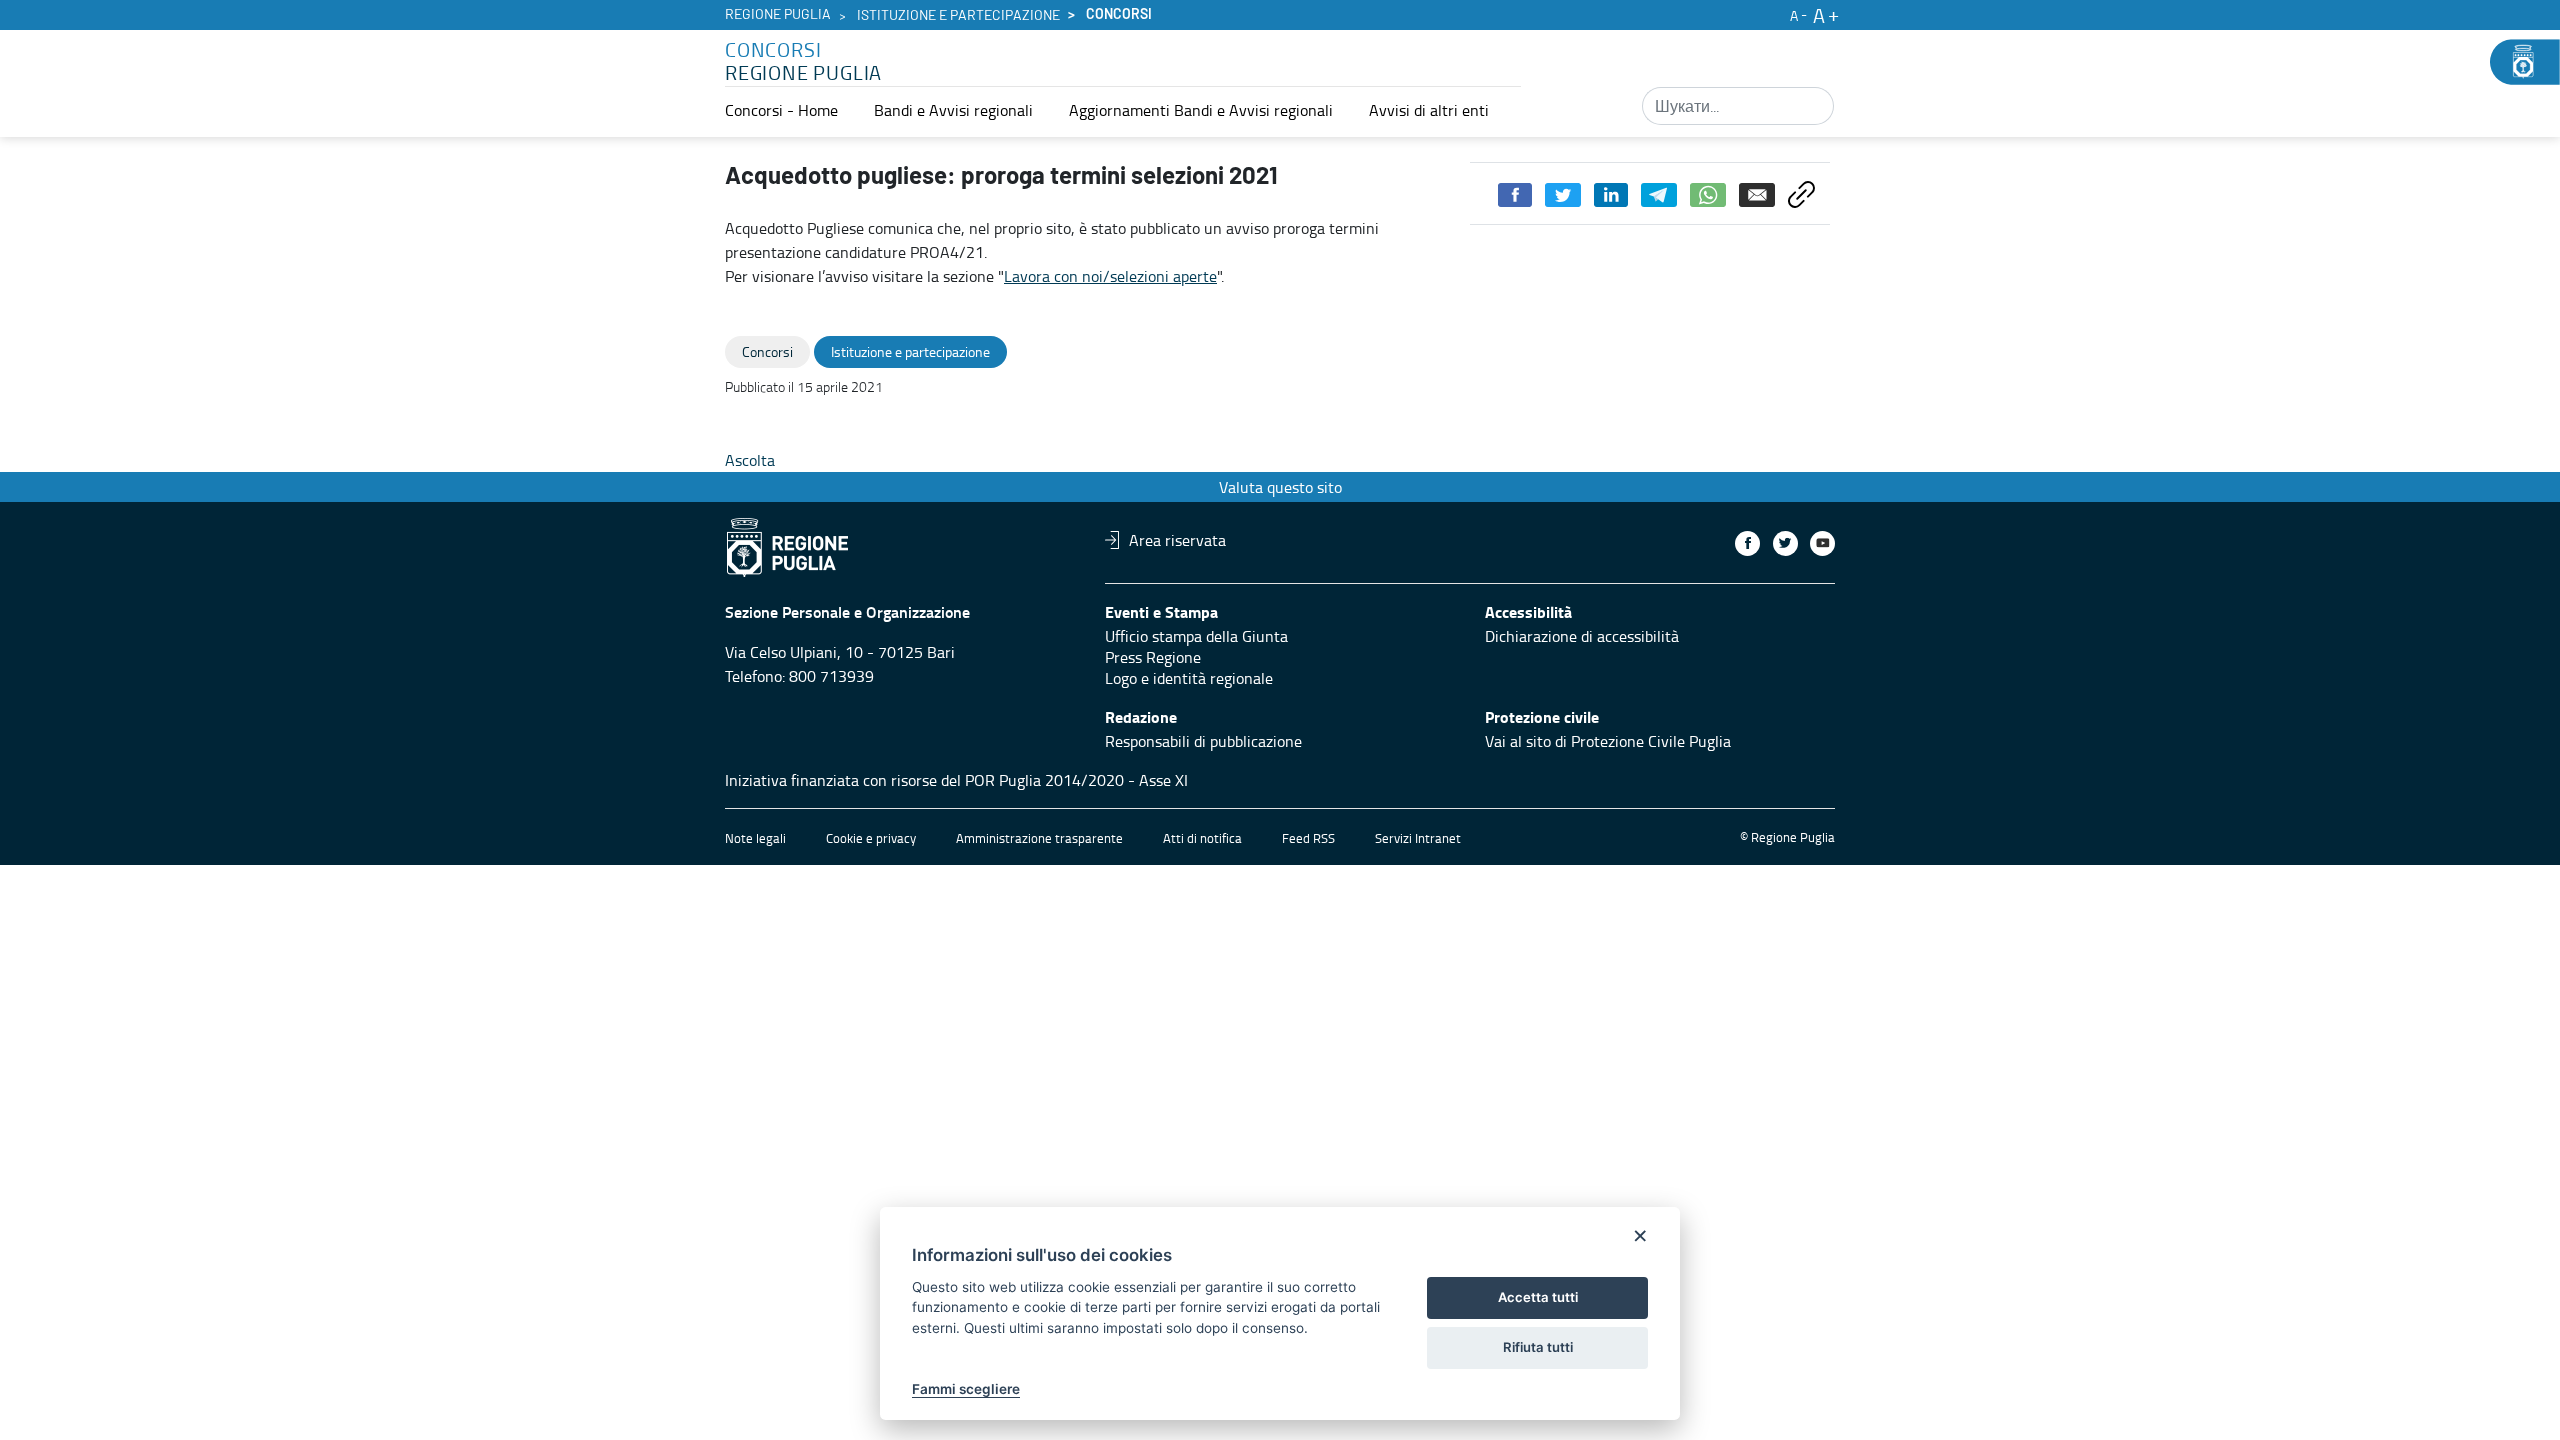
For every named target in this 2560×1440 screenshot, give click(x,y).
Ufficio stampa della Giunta (1196, 636)
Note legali (755, 838)
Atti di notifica (1202, 838)
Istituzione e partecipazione (958, 16)
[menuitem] (781, 110)
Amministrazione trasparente (1039, 838)
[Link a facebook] (1747, 543)
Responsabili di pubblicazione (1203, 741)
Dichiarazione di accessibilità (1582, 636)
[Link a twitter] (1785, 543)
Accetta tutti (1538, 1297)
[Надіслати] (1812, 106)
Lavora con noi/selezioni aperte (1110, 276)
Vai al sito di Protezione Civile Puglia (1608, 741)
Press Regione (1153, 657)
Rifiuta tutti (1538, 1347)
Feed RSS (1308, 838)
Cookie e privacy (871, 838)
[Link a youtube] (1822, 543)
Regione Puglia (778, 15)
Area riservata (1177, 540)
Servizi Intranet (1418, 838)
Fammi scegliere (966, 1389)
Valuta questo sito (1280, 487)
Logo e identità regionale (1189, 678)
